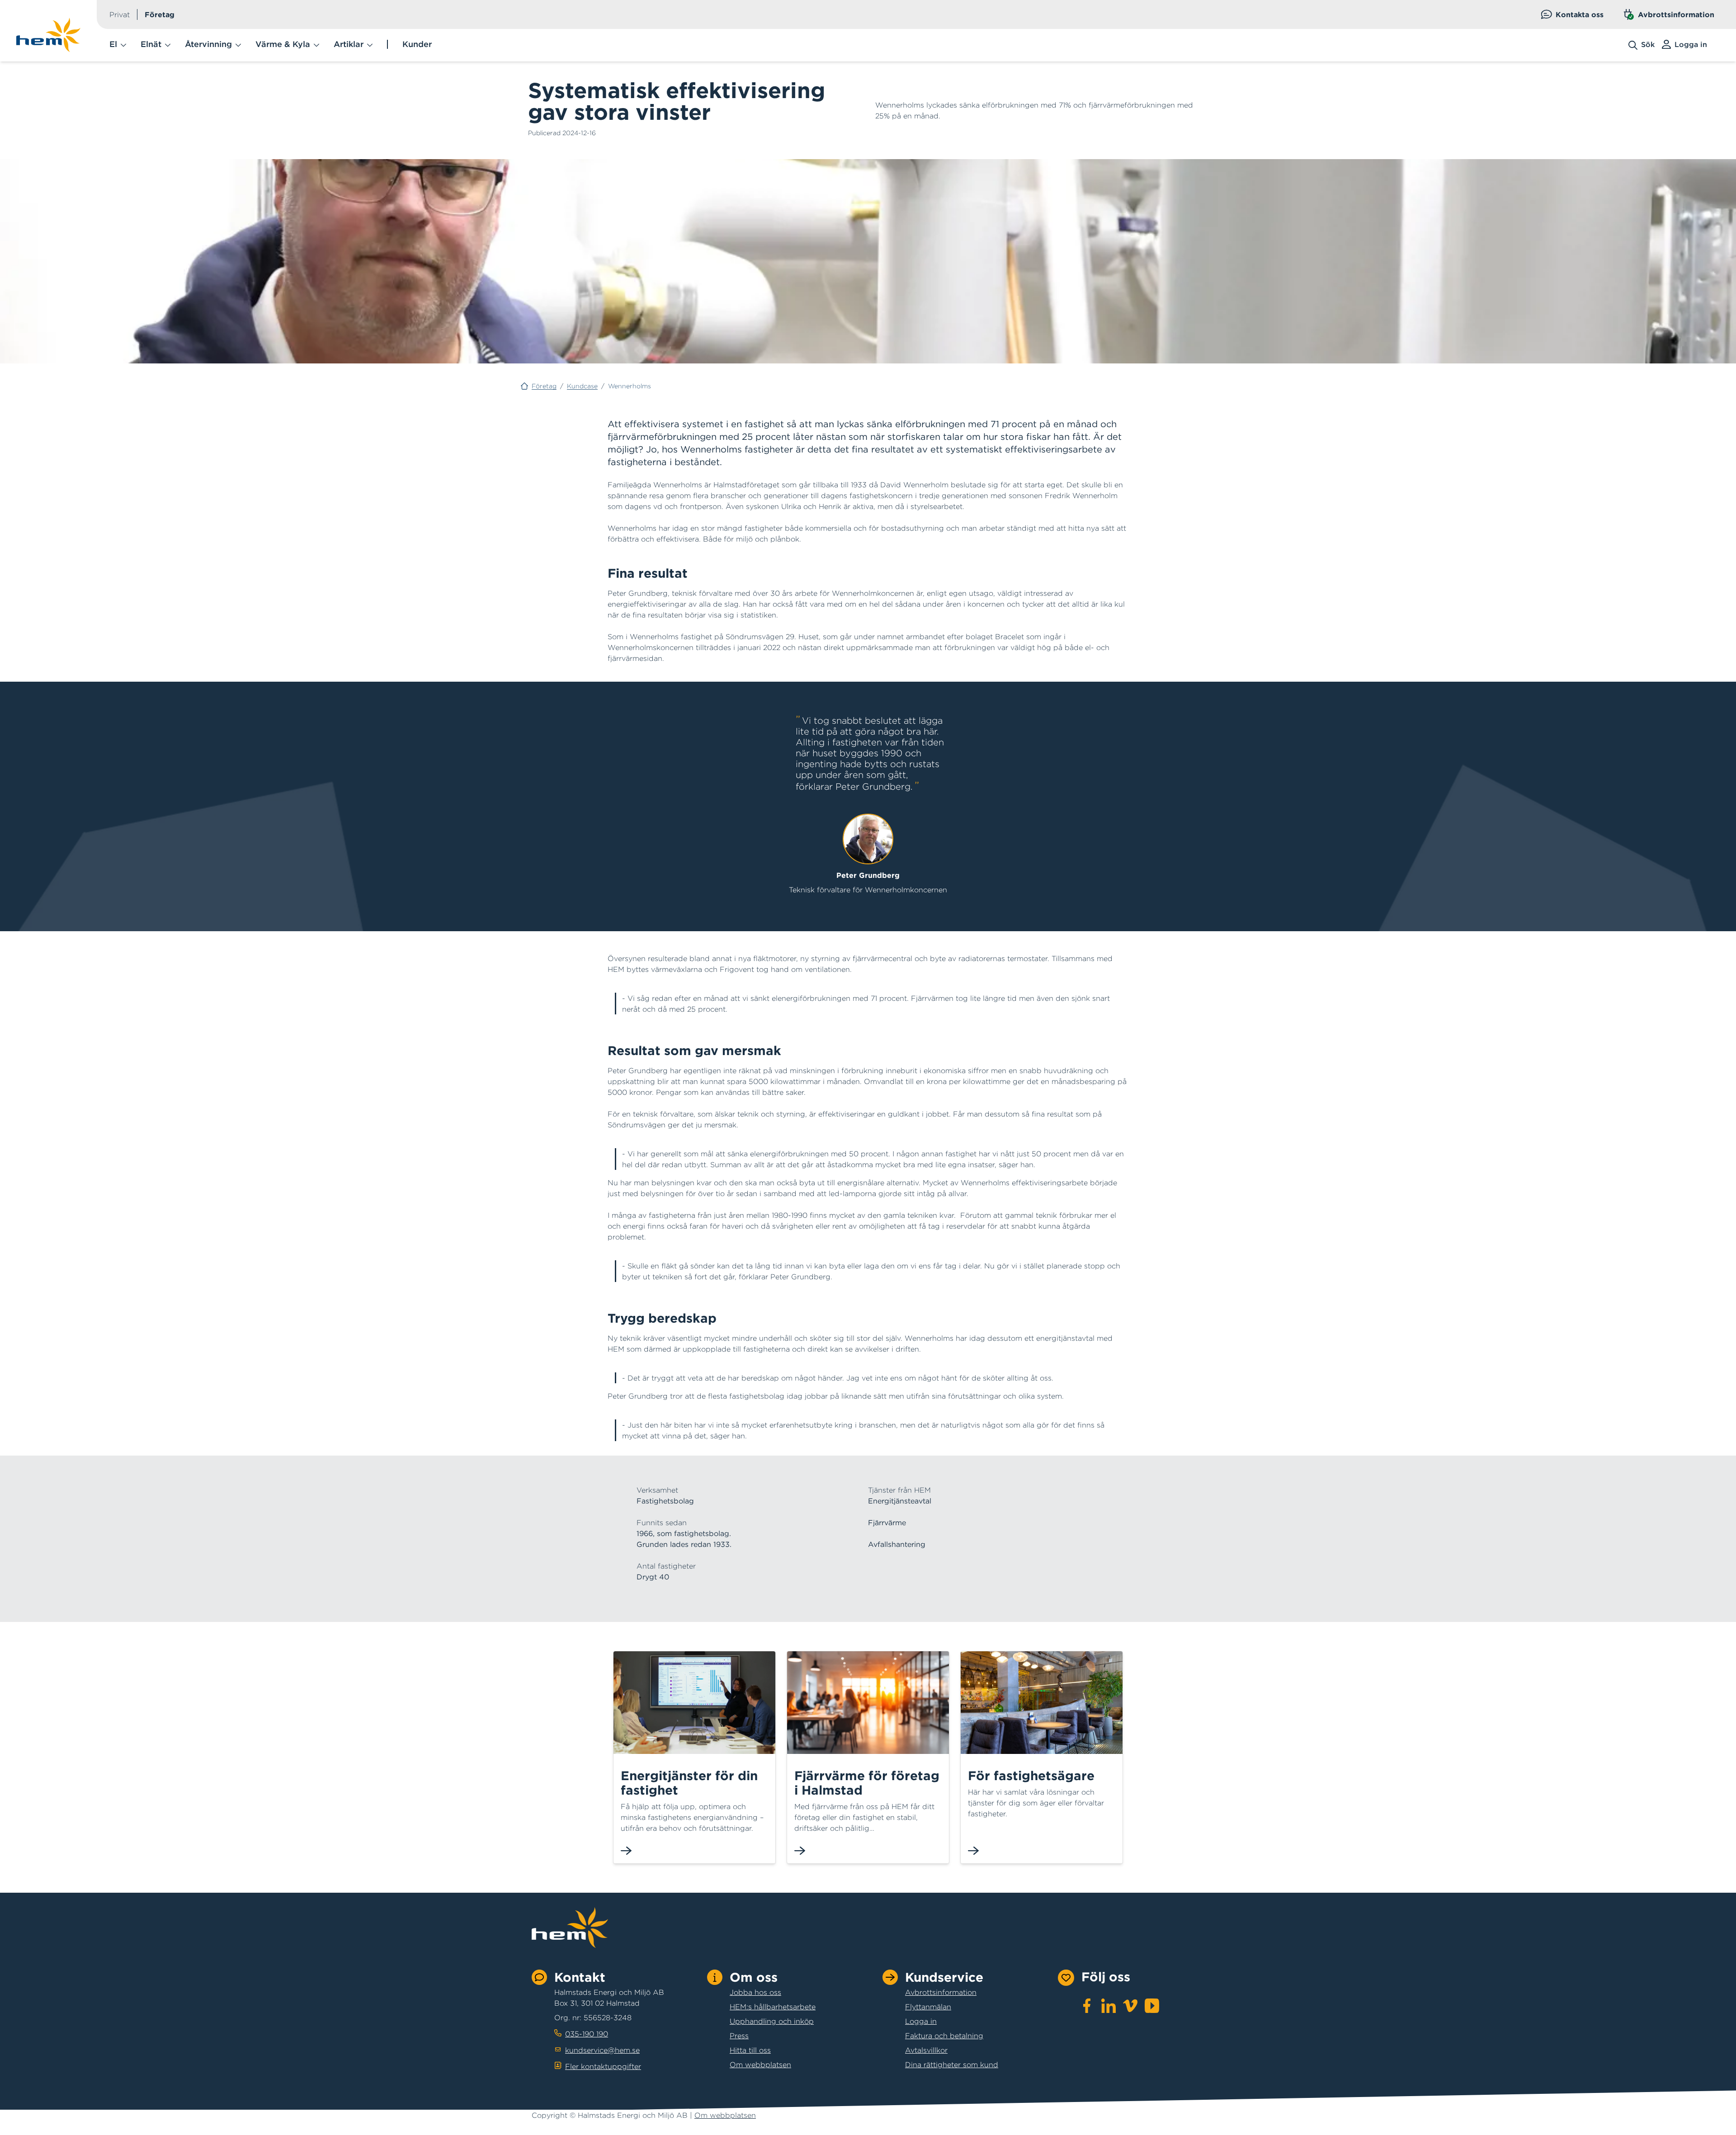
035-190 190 (587, 2034)
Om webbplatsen (760, 2064)
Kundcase (582, 386)
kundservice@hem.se (602, 2050)
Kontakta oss (1580, 14)
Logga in (921, 2021)
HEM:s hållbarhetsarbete (773, 2007)
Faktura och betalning (944, 2036)
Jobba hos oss (755, 1992)
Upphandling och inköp (772, 2021)
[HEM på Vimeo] (1130, 2006)
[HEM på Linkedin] (1109, 2006)
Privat (120, 14)
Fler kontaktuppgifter (603, 2066)
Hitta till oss (750, 2050)
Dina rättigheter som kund (952, 2064)
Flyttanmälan (928, 2007)
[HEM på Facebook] (1087, 2006)
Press (739, 2036)
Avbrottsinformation (1676, 14)
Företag (160, 14)
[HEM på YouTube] (1152, 2006)
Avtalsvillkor (926, 2050)
